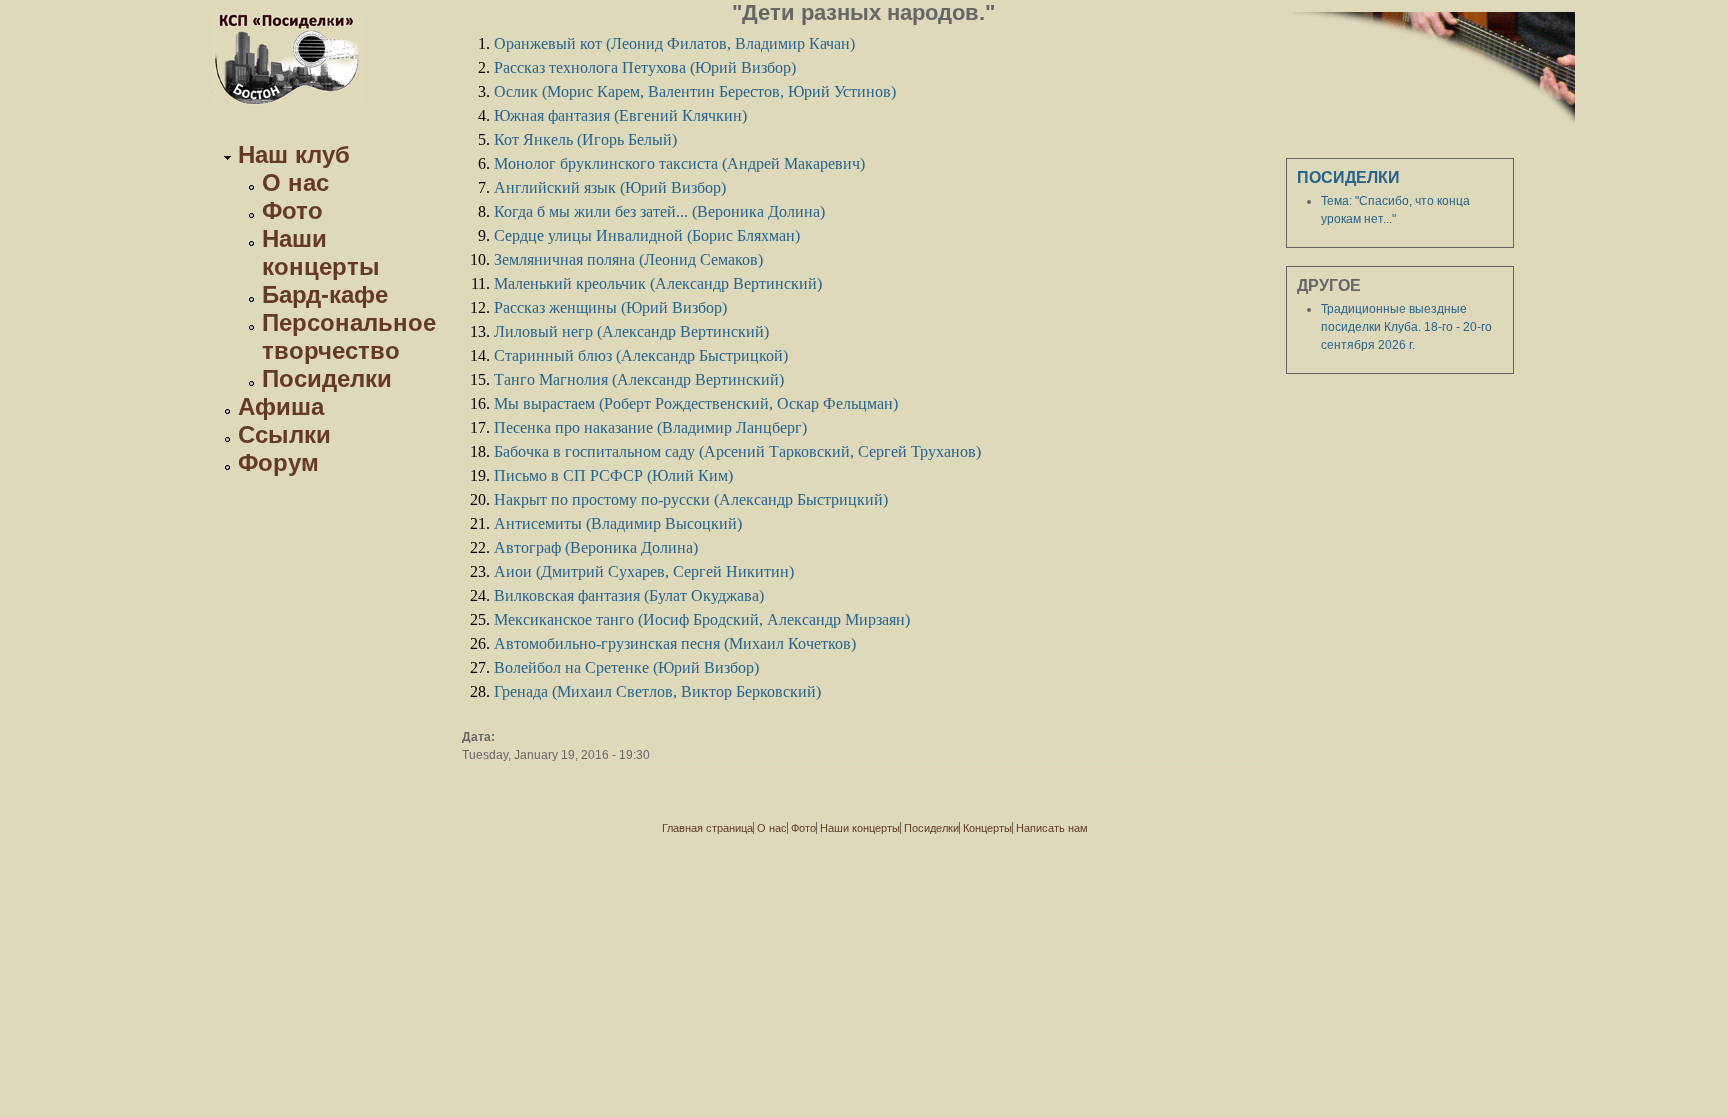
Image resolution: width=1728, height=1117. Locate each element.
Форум (278, 462)
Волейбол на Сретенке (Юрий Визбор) (626, 667)
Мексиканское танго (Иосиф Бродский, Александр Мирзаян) (702, 619)
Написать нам (1052, 828)
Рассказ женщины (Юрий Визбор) (610, 307)
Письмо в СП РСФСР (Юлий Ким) (613, 475)
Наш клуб (294, 154)
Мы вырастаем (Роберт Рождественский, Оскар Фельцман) (696, 403)
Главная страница (707, 828)
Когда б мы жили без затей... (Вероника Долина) (659, 211)
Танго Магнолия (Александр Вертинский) (639, 379)
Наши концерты (321, 252)
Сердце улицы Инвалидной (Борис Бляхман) (647, 235)
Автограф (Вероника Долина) (596, 547)
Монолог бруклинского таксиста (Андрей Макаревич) (679, 163)
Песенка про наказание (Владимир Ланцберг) (650, 427)
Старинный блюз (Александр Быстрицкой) (641, 355)
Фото (292, 210)
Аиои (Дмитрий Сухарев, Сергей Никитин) (644, 571)
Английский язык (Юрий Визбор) (610, 187)
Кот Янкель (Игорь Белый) (585, 139)
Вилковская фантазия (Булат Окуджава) (629, 595)
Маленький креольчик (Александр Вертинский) (658, 283)
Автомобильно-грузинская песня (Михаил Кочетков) (675, 643)
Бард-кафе (325, 294)
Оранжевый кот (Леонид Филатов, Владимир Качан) (674, 43)
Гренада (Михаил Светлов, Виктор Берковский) (657, 691)
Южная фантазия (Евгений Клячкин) (620, 115)
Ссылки (284, 434)
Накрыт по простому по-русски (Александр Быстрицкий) (691, 499)
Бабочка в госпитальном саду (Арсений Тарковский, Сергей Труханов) (737, 451)
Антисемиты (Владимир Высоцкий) (618, 523)
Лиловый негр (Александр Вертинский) (631, 331)
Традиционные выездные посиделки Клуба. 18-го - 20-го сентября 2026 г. (1406, 327)
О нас (295, 182)
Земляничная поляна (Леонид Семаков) (628, 259)
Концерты (987, 828)
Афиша (281, 406)
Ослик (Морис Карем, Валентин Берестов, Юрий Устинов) (695, 91)
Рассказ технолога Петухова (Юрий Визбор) (645, 67)
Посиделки (327, 378)
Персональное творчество (349, 336)
